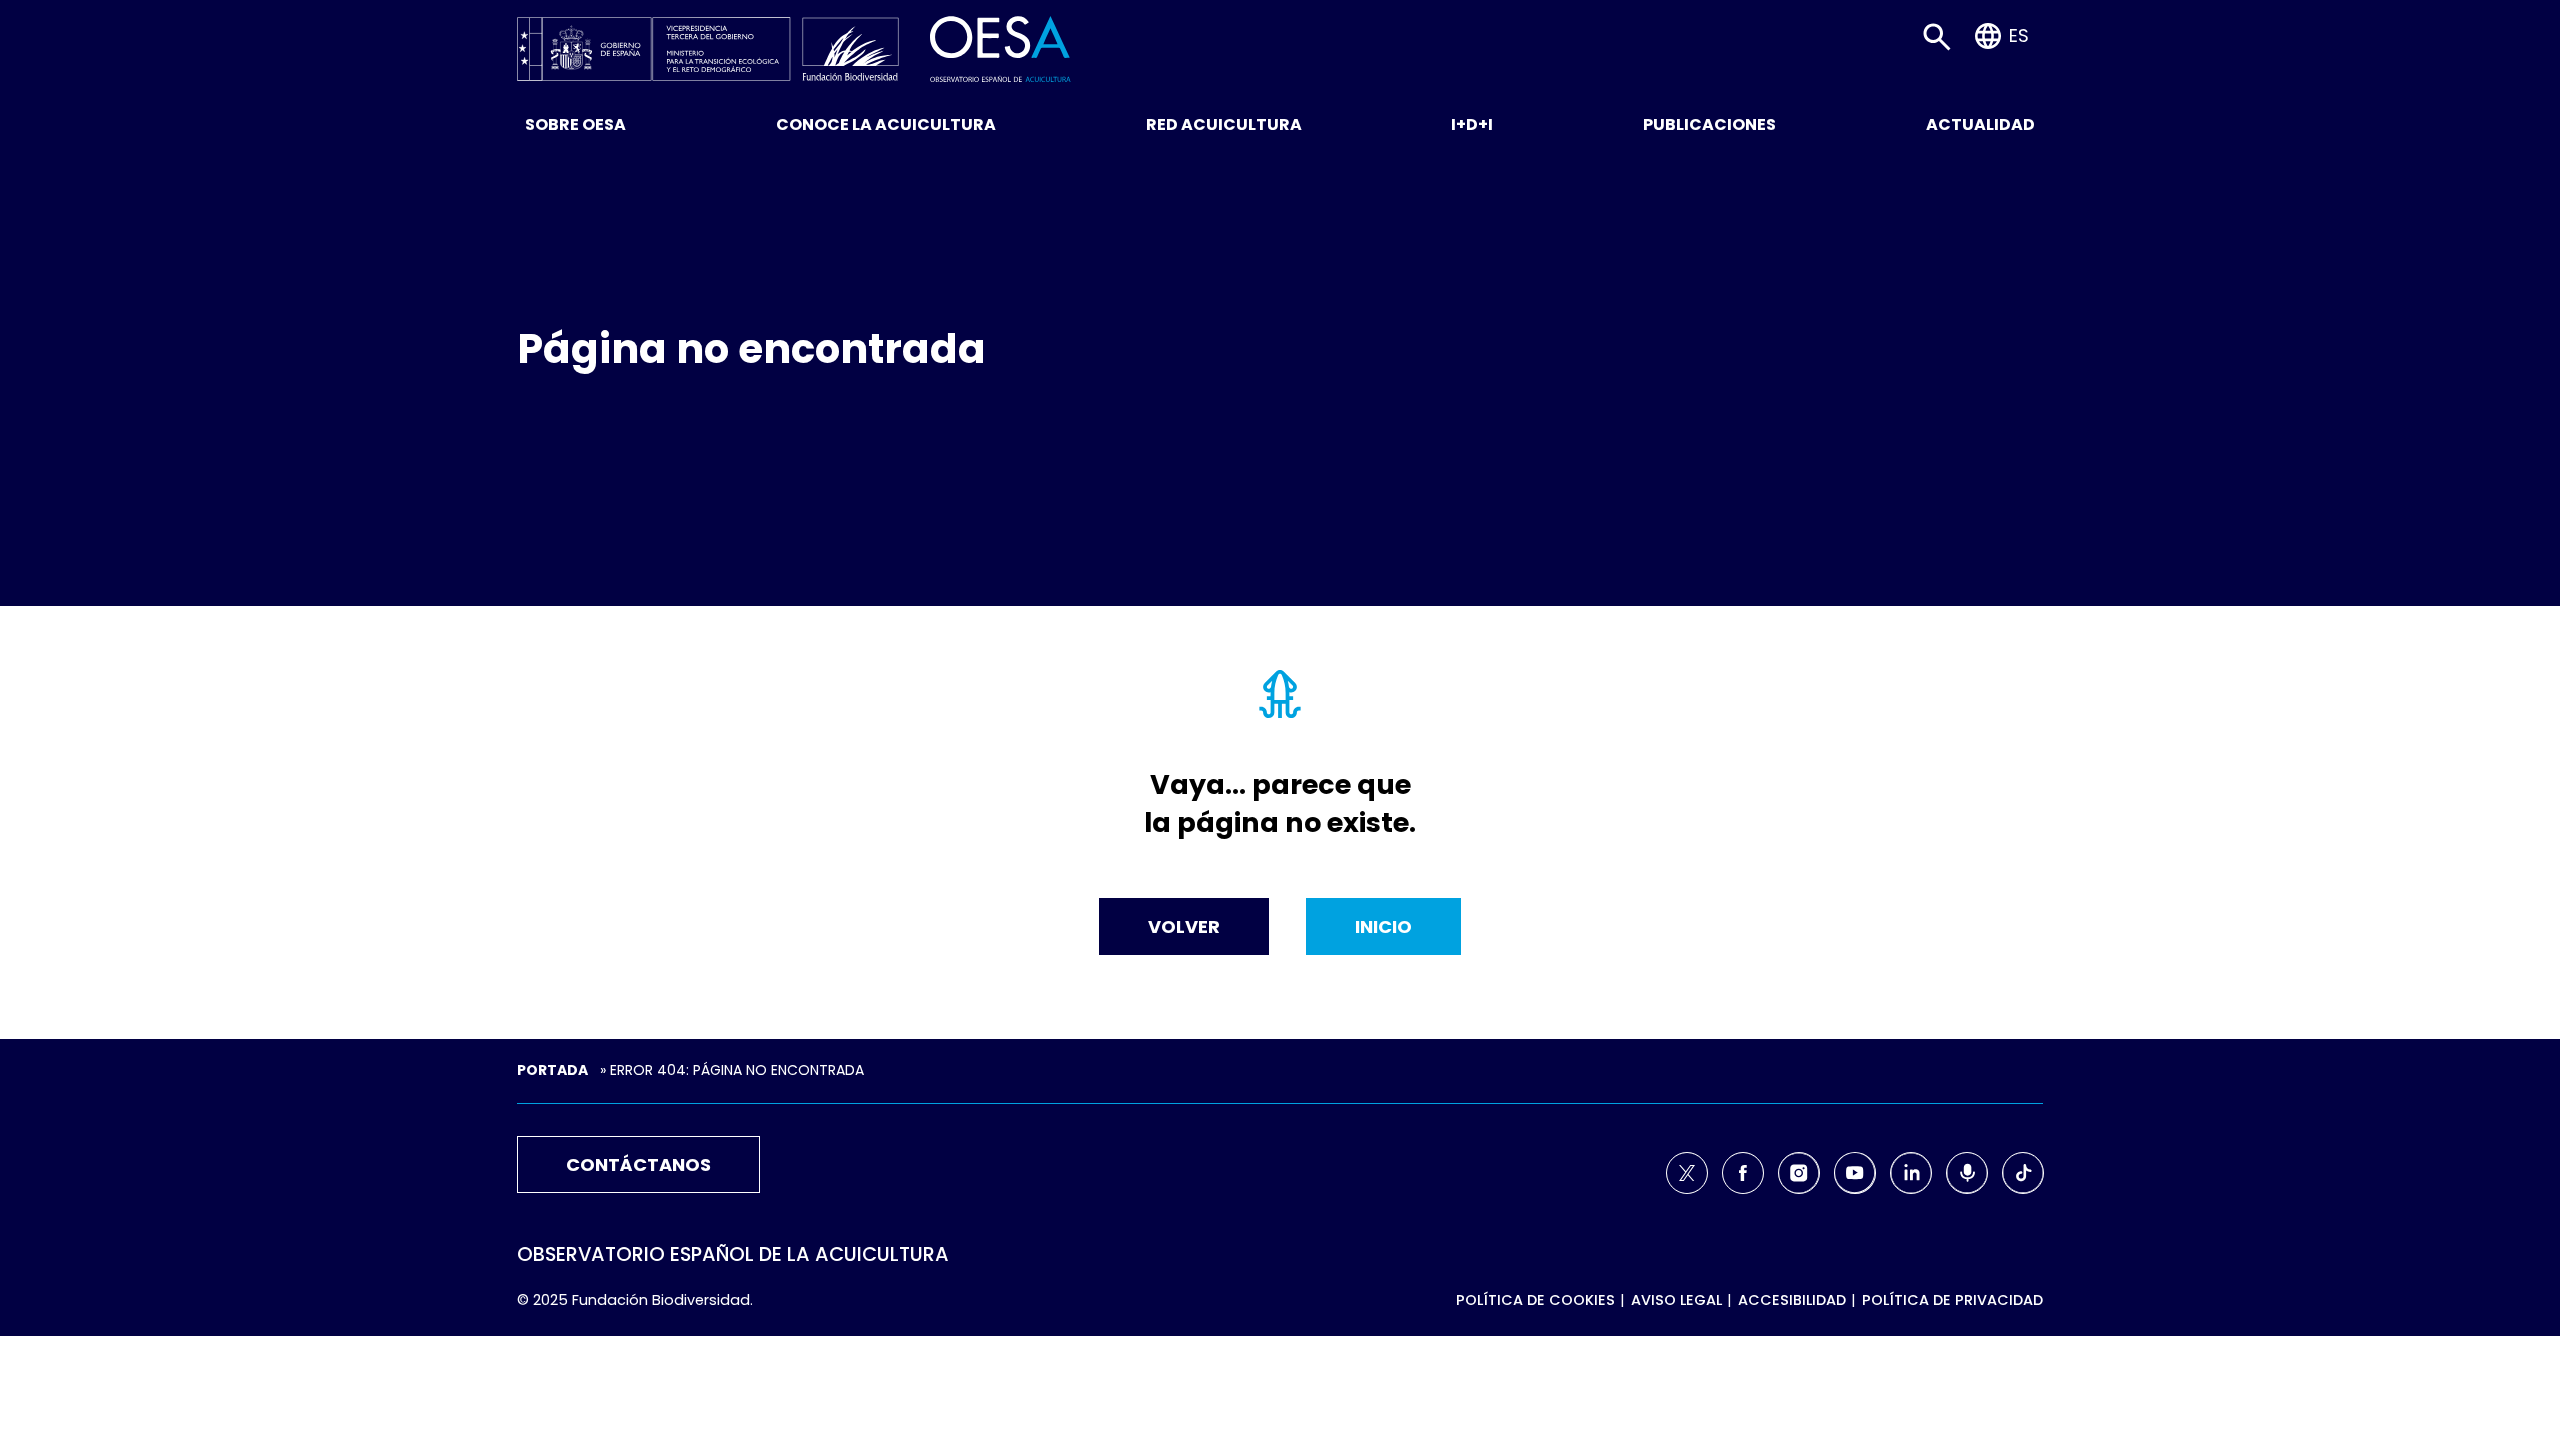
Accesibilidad (1792, 1300)
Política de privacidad (1952, 1300)
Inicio (1383, 926)
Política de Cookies (1535, 1300)
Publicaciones (1709, 124)
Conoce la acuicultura (886, 124)
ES (2019, 35)
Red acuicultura (1224, 124)
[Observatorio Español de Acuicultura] (1000, 47)
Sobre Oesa (575, 124)
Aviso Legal (1676, 1300)
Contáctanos (638, 1164)
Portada (552, 1070)
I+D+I (1472, 124)
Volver (1184, 926)
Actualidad (1980, 124)
